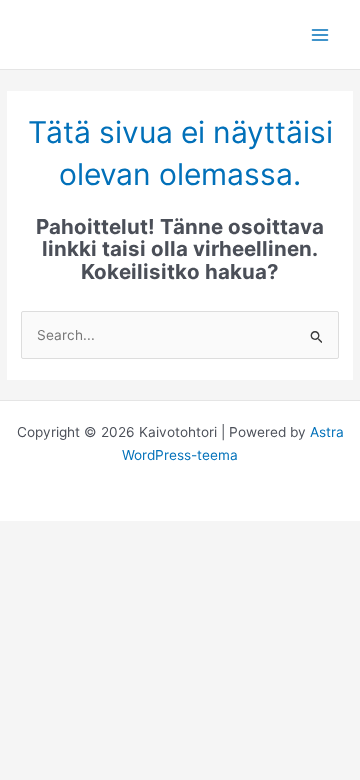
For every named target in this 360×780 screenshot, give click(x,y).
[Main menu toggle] (320, 34)
